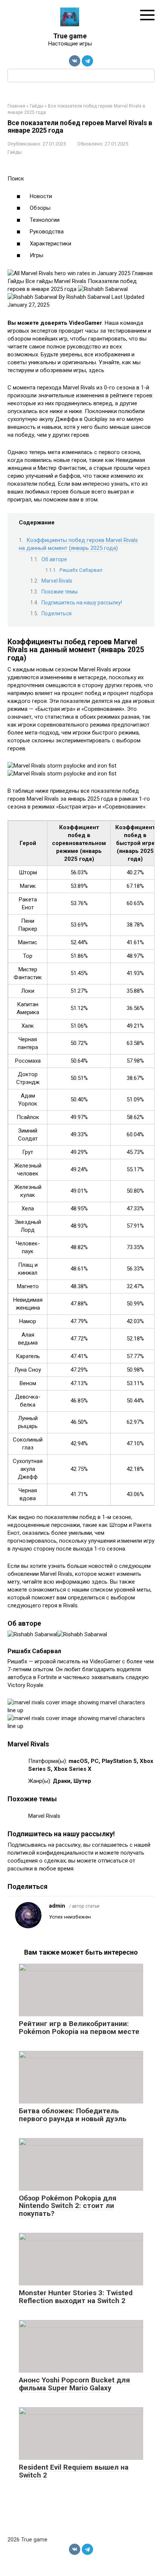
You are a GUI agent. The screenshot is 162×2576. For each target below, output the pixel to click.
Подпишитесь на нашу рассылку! (82, 603)
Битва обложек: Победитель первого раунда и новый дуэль (73, 2115)
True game (70, 36)
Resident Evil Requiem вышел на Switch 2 (74, 2471)
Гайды (15, 152)
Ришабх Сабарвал (81, 570)
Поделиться (57, 613)
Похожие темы (60, 592)
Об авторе (54, 559)
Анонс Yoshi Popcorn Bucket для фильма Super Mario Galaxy (74, 2384)
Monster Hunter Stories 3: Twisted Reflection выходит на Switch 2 (76, 2297)
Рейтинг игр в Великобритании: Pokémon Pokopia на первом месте (79, 2028)
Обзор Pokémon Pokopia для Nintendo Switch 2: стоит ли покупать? (68, 2206)
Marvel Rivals (57, 581)
